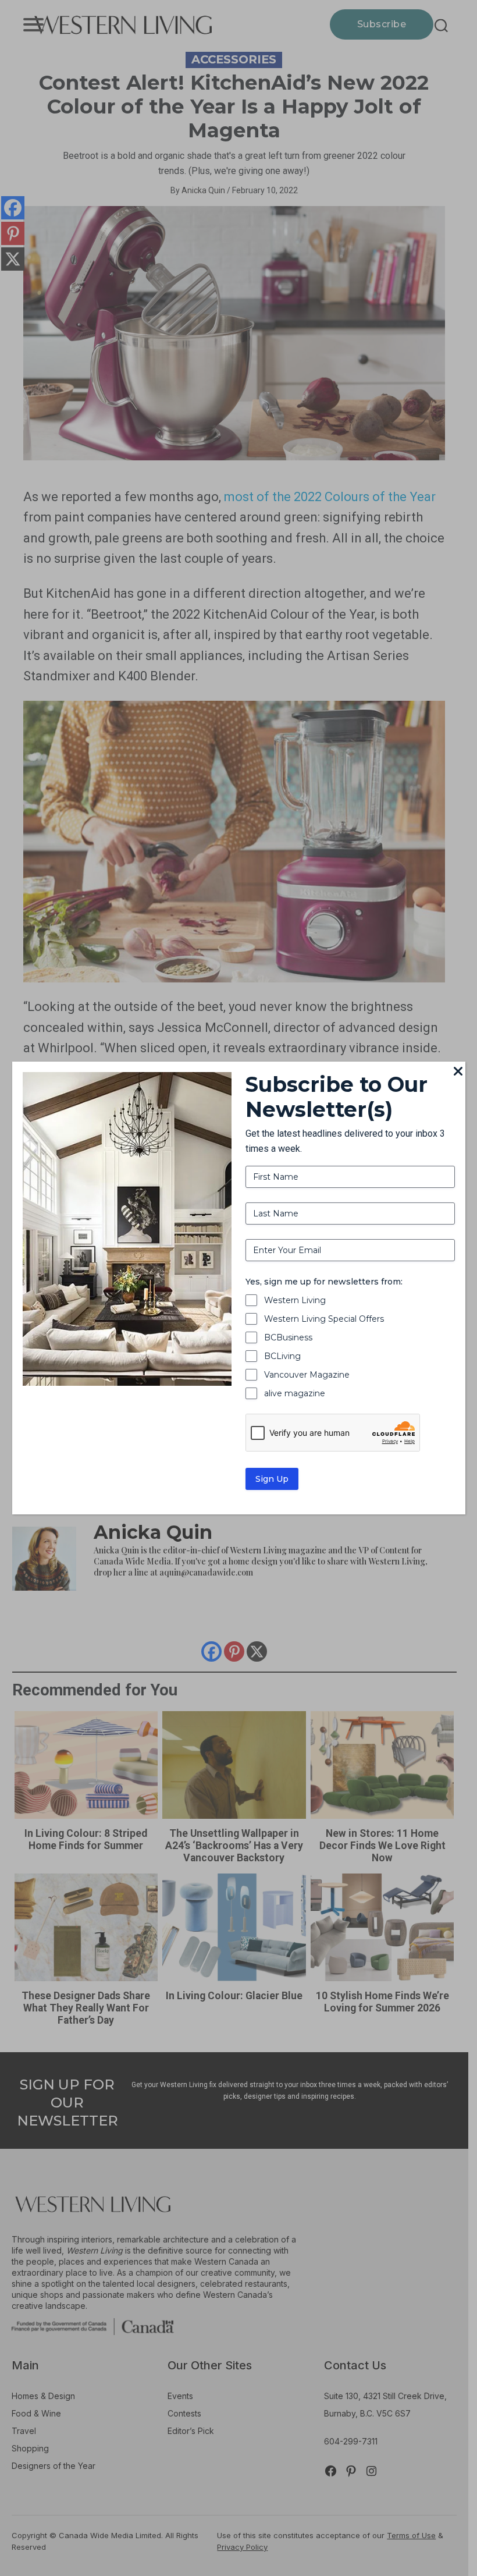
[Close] (458, 1072)
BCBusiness (288, 1337)
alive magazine (295, 1393)
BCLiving (282, 1356)
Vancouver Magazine (307, 1375)
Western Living (295, 1300)
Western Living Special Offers (324, 1319)
